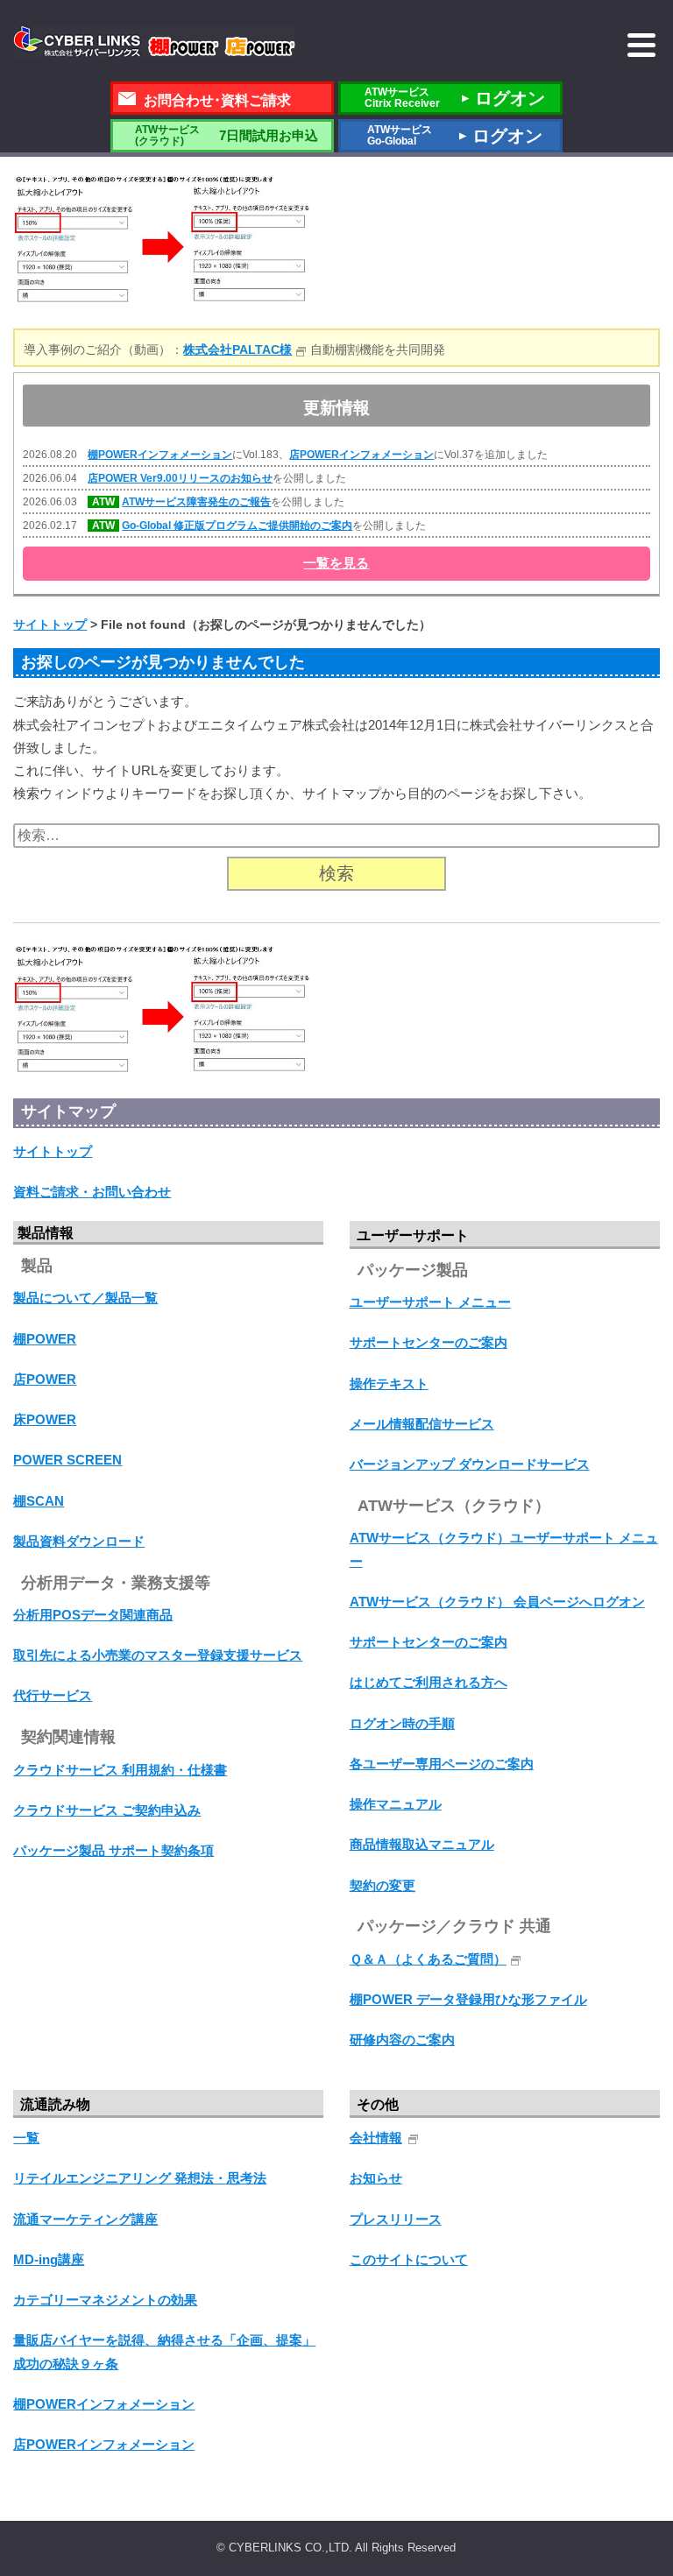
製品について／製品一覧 (85, 1298)
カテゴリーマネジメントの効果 (105, 2300)
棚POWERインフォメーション (160, 455)
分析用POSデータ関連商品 (93, 1615)
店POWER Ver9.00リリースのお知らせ (180, 478)
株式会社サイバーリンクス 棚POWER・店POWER (154, 42)
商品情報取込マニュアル (422, 1844)
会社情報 (376, 2138)
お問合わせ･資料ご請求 (217, 100)
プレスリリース (396, 2219)
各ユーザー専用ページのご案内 (442, 1764)
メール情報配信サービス (422, 1424)
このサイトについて (409, 2259)
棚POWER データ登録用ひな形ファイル (468, 1999)
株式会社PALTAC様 (237, 349)
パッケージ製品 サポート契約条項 (113, 1850)
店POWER (45, 1379)
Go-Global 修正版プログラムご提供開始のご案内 (237, 526)
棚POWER (45, 1339)
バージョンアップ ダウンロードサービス (470, 1464)
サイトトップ (53, 1151)
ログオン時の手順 (402, 1723)
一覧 (26, 2138)
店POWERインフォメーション (361, 455)
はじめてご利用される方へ (429, 1682)
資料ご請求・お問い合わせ (92, 1192)
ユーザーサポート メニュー (430, 1302)
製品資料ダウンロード (79, 1541)
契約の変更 (383, 1885)
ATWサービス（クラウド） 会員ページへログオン (497, 1602)
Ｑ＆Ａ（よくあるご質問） (428, 1959)
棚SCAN (39, 1501)
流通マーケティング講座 (85, 2219)
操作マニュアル (396, 1804)
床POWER (45, 1419)
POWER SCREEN (67, 1460)
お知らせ (376, 2178)
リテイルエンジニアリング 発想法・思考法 (140, 2178)
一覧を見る (336, 563)
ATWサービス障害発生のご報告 (196, 502)
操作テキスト (389, 1383)
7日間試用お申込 (226, 135)
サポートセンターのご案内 (429, 1342)
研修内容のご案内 (402, 2040)
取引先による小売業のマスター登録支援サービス (158, 1655)
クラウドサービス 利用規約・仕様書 (120, 1770)
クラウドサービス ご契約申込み (107, 1810)
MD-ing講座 (49, 2259)
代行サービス (53, 1695)
